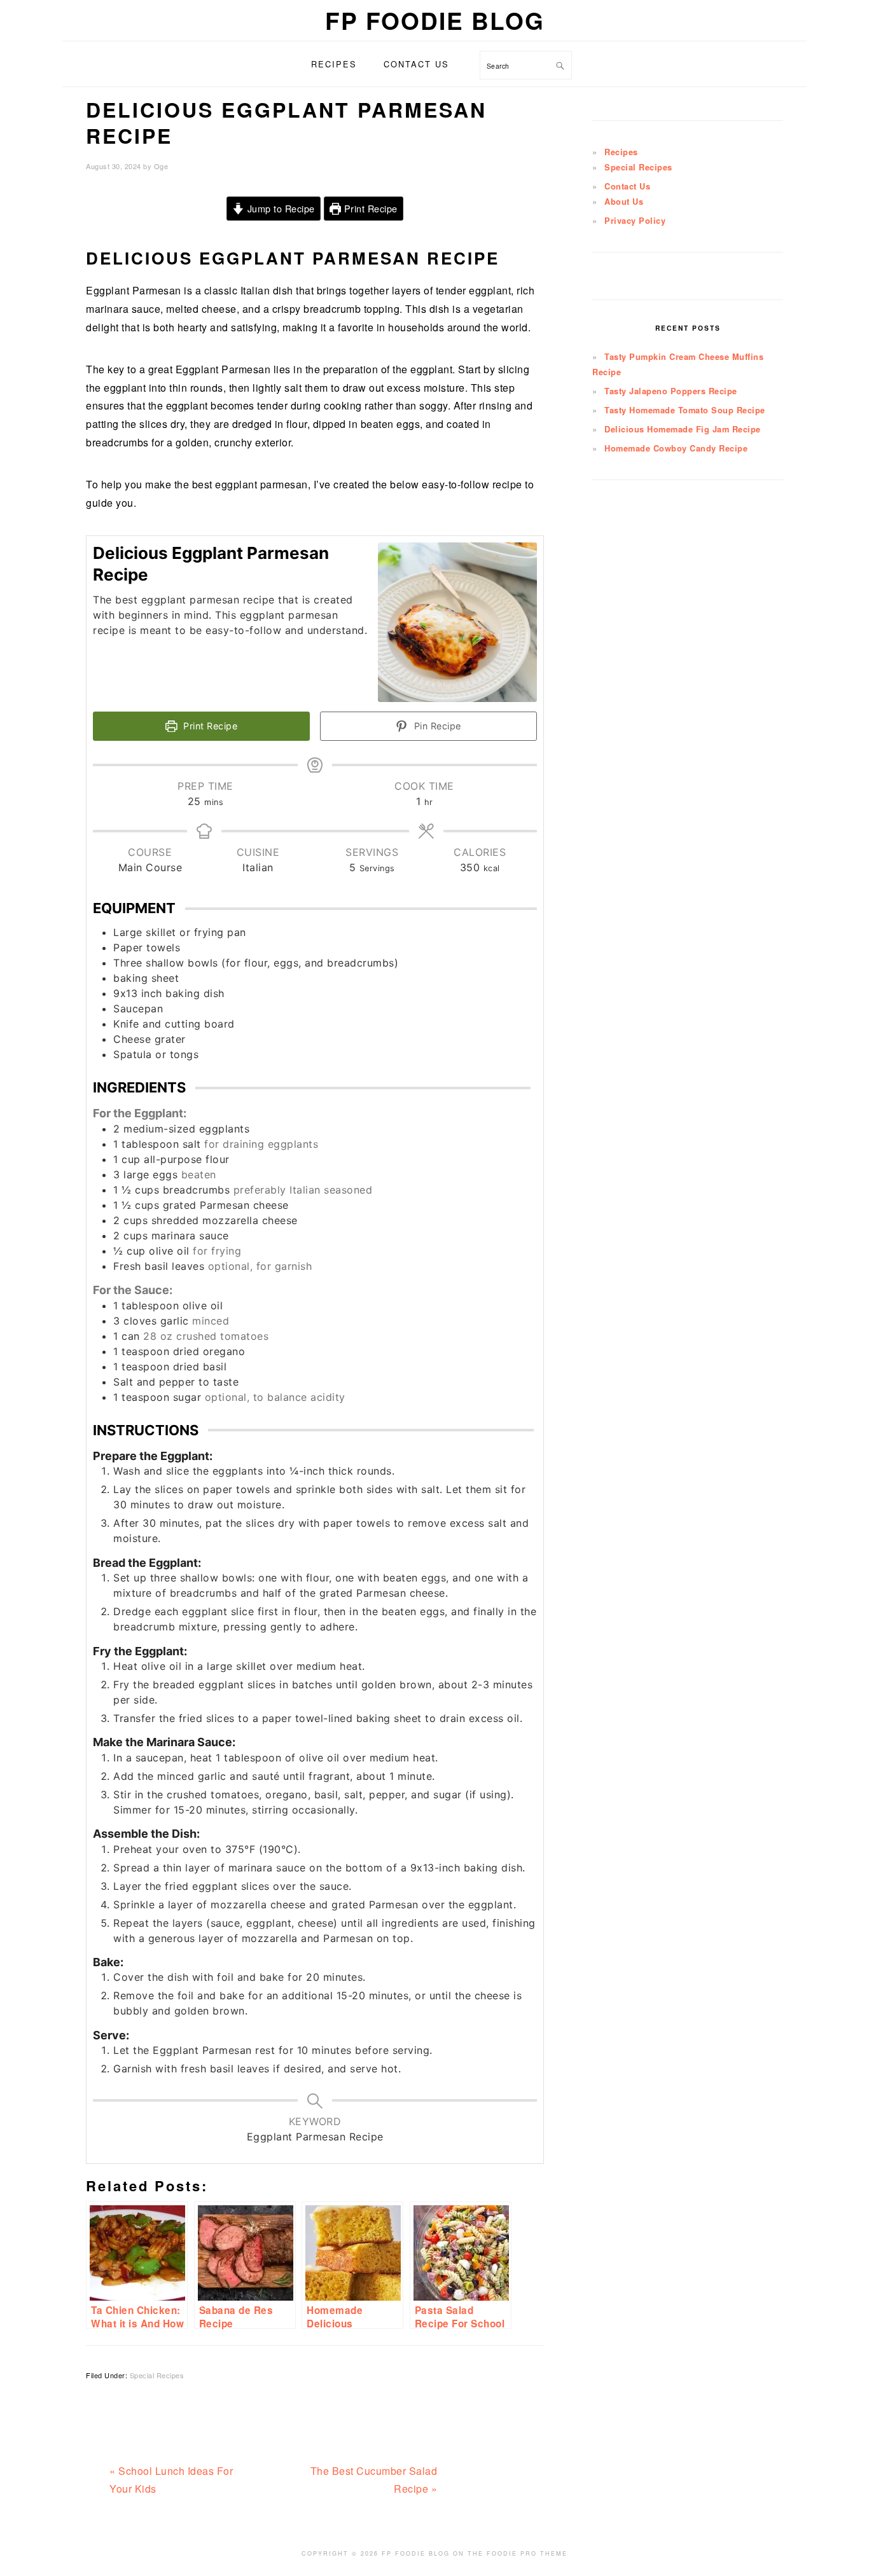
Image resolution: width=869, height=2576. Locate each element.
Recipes (621, 152)
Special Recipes (157, 2375)
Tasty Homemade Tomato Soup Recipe (685, 410)
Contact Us (627, 186)
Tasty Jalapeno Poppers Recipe (671, 391)
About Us (624, 202)
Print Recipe (369, 208)
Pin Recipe (436, 726)
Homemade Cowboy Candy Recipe (676, 448)
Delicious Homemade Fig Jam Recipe (683, 429)
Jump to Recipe (280, 208)
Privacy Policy (635, 221)
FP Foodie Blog (435, 20)
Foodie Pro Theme (527, 2553)
